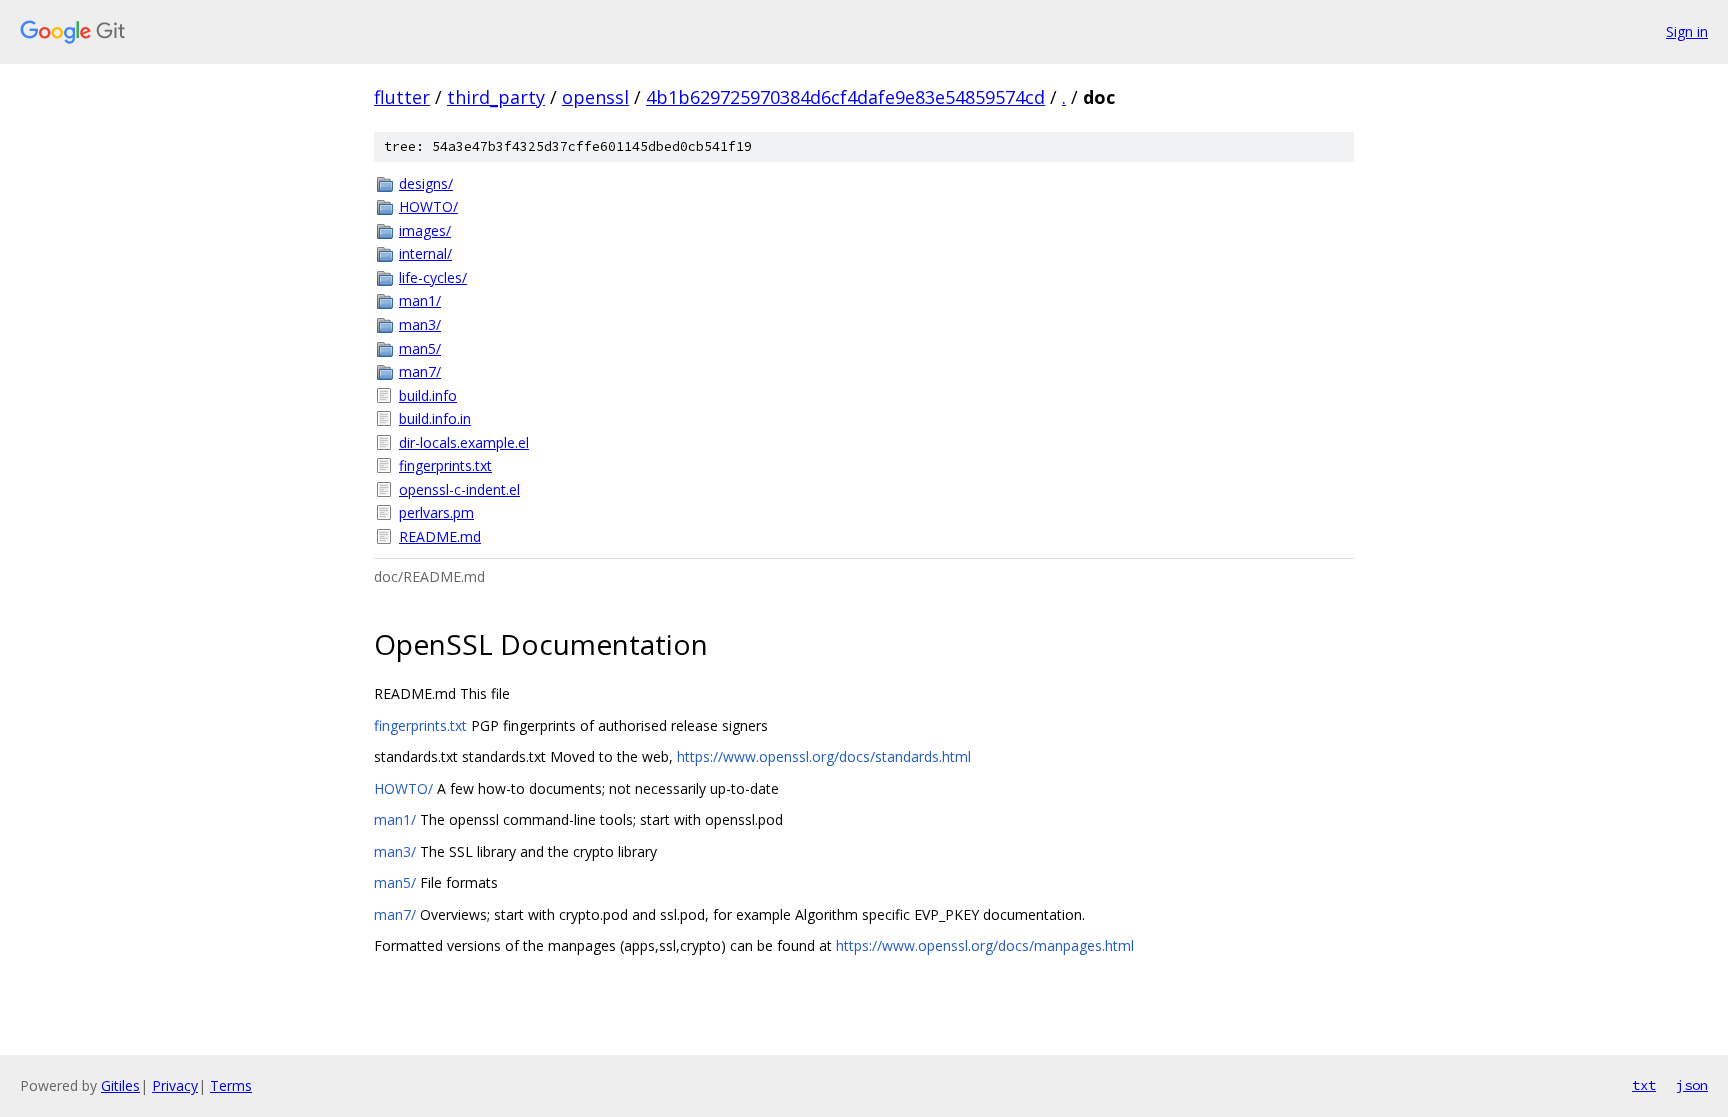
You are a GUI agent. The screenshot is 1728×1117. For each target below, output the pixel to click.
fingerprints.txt (445, 465)
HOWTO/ (428, 206)
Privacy (175, 1085)
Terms (231, 1085)
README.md (440, 536)
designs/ (426, 183)
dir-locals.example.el (464, 442)
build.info (428, 395)
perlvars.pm (436, 512)
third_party (496, 97)
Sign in (1687, 31)
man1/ (420, 300)
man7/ (420, 371)
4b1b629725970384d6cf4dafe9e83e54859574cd (845, 97)
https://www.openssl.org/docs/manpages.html (985, 945)
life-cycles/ (433, 277)
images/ (425, 230)
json (1692, 1085)
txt (1644, 1085)
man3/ (420, 324)
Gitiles (120, 1085)
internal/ (425, 253)
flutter (402, 97)
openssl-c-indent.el (459, 489)
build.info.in (435, 418)
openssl (595, 97)
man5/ (420, 348)
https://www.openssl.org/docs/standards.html (824, 756)
